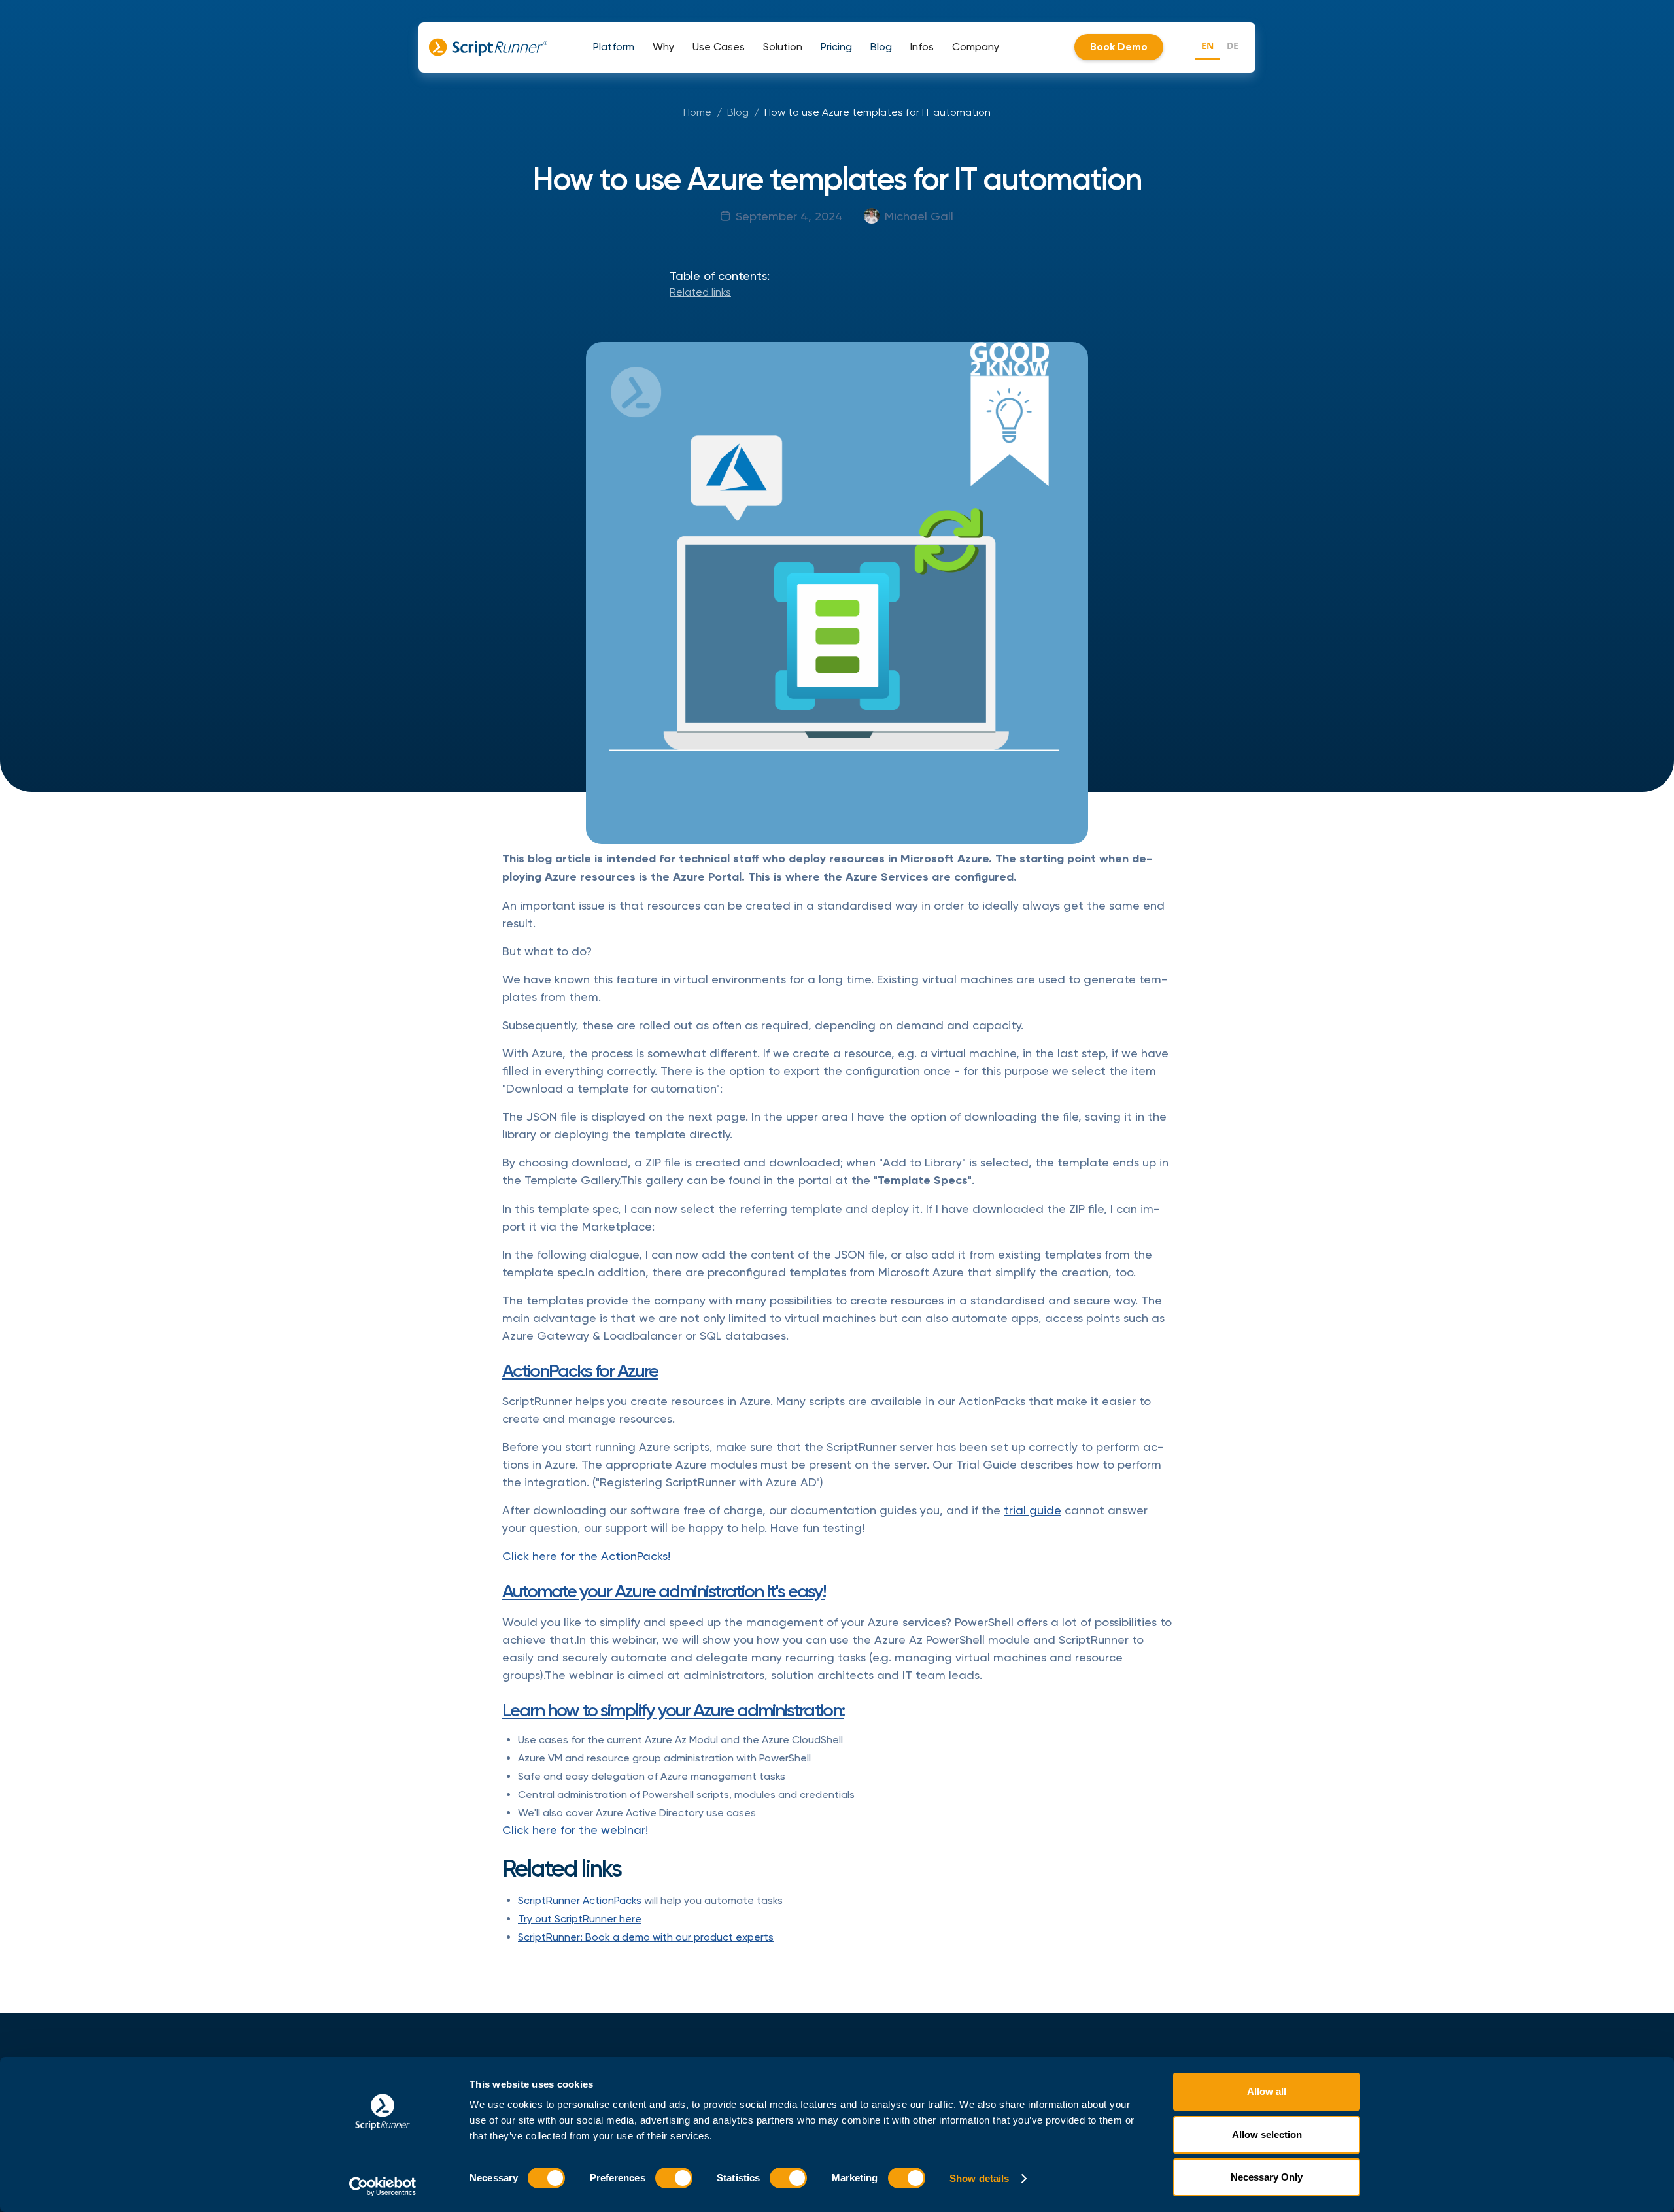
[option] (1233, 47)
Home (697, 112)
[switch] (674, 2178)
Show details (979, 2178)
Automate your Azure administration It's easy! (664, 1591)
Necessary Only (1267, 2177)
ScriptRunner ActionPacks (581, 1900)
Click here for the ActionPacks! (586, 1556)
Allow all (1267, 2091)
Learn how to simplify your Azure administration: (673, 1710)
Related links (700, 292)
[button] (614, 47)
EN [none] (1207, 45)
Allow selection (1267, 2135)
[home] (488, 47)
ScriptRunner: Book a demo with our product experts (646, 1937)
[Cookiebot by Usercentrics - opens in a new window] (383, 2186)
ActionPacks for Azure (580, 1371)
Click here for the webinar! (575, 1830)
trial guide (1033, 1510)
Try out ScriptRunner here (580, 1919)
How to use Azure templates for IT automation (878, 112)
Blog (738, 112)
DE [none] (1233, 45)
